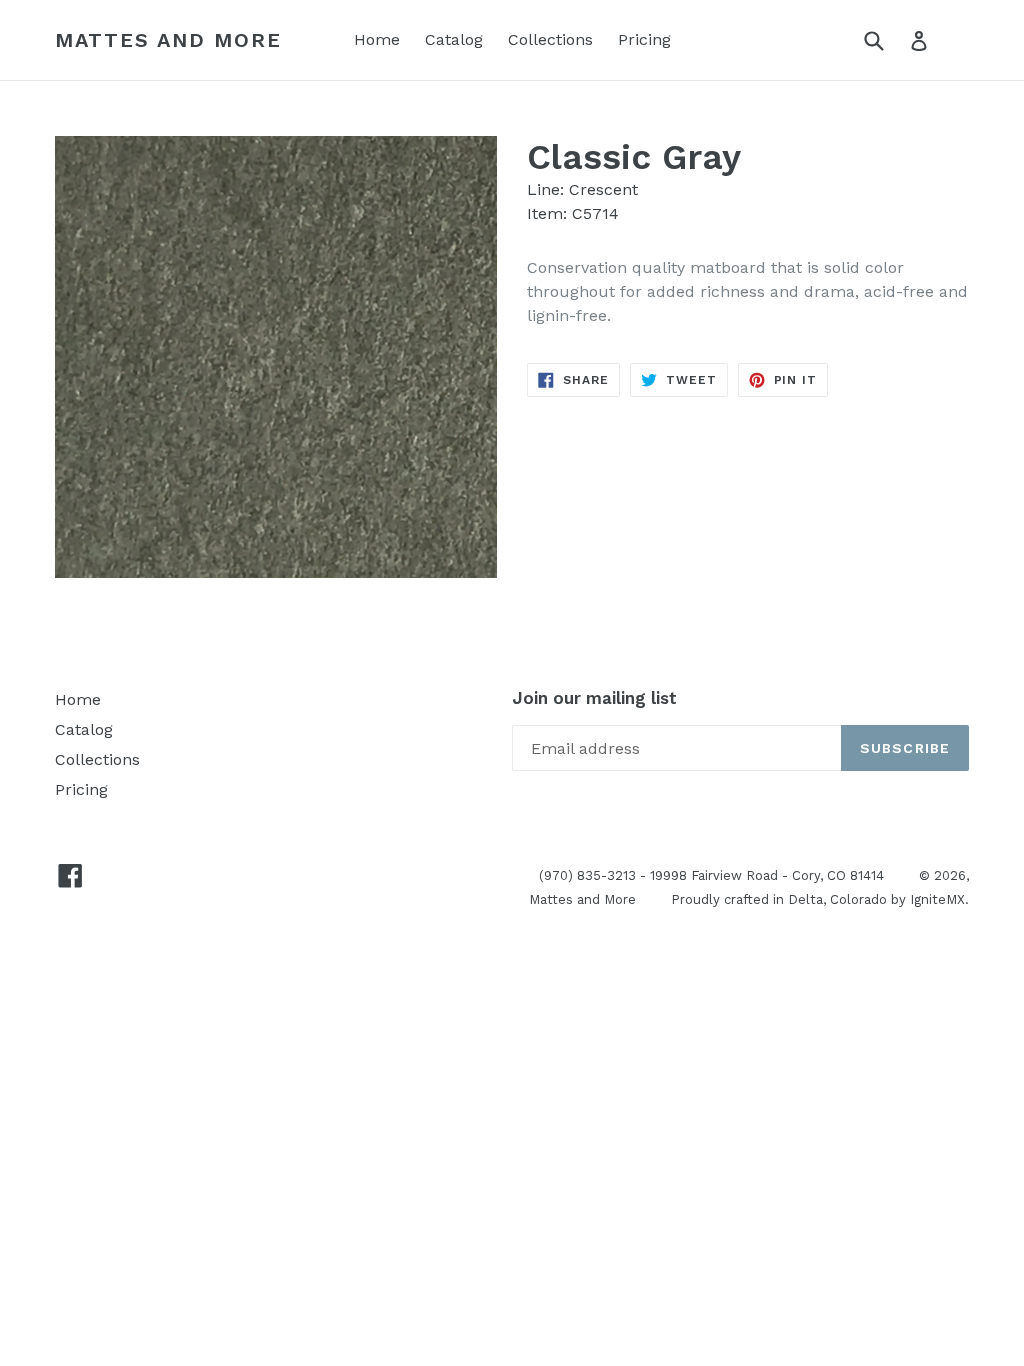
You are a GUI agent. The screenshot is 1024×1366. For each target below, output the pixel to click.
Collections (550, 39)
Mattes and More (168, 40)
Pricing (644, 39)
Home (377, 39)
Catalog (454, 39)
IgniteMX (937, 899)
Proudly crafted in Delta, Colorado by (790, 899)
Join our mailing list (594, 698)
